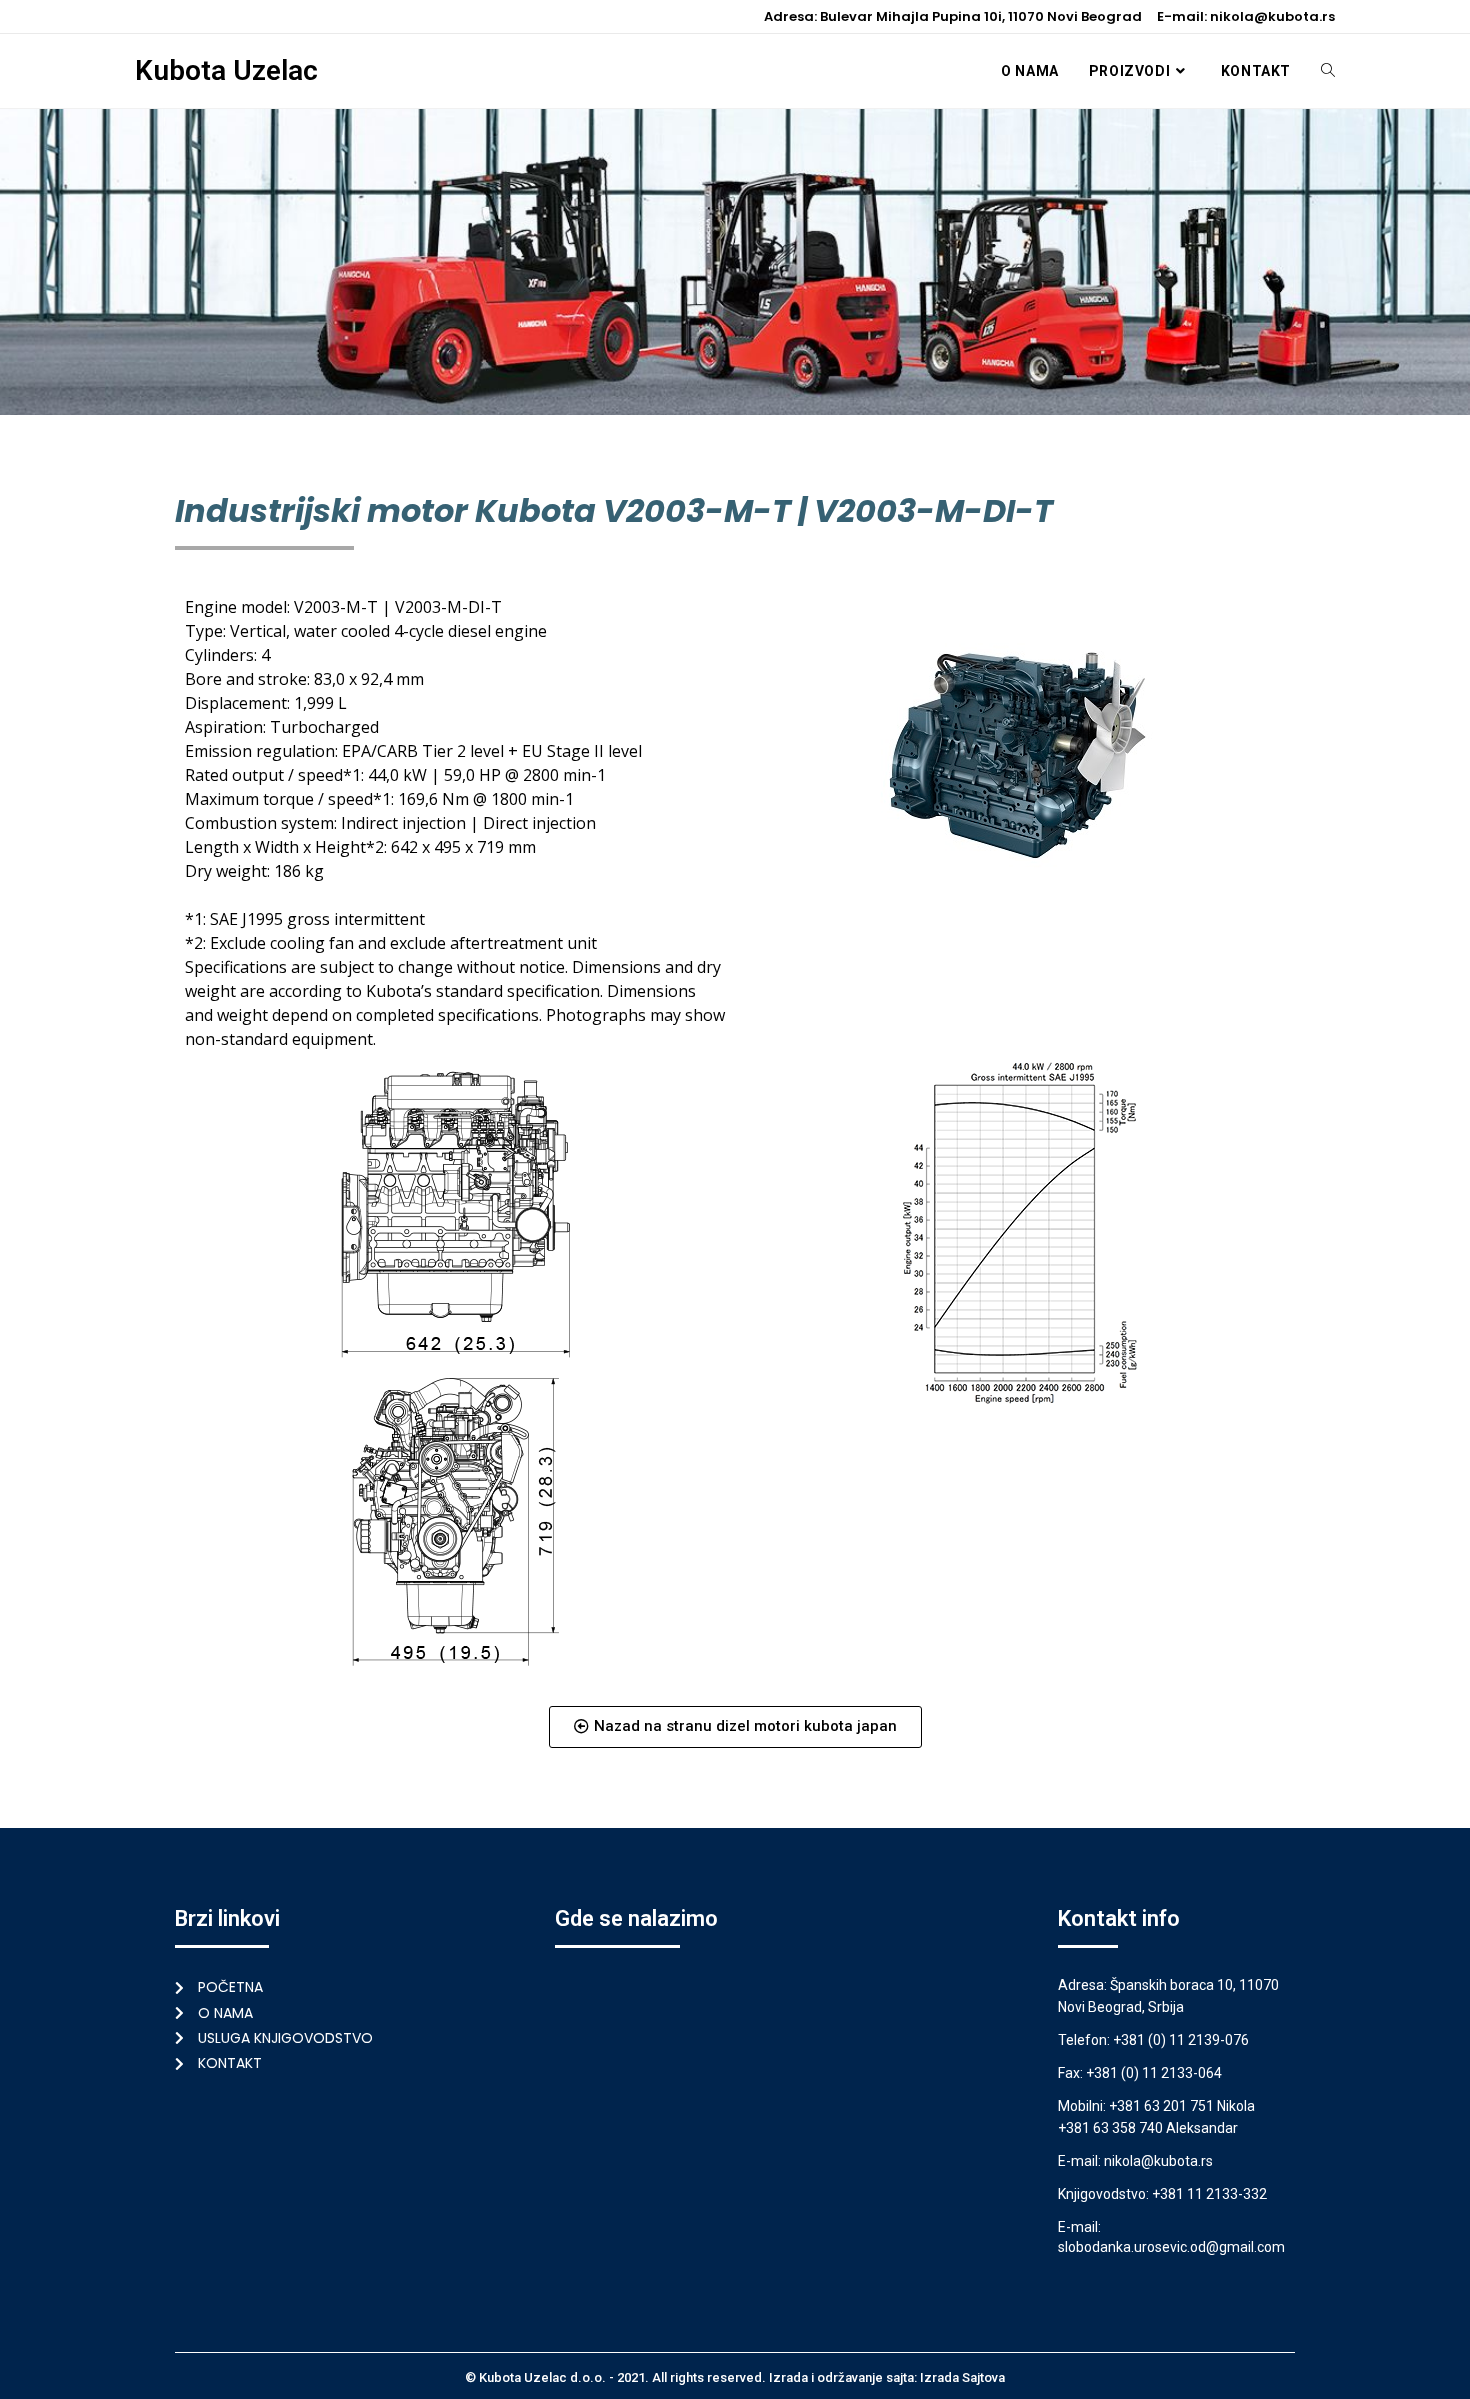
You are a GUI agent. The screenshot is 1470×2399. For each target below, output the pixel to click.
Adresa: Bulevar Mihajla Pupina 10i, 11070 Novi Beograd (953, 16)
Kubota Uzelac (226, 70)
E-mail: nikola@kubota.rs (1246, 16)
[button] (735, 1727)
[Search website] (1328, 71)
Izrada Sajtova (962, 2377)
